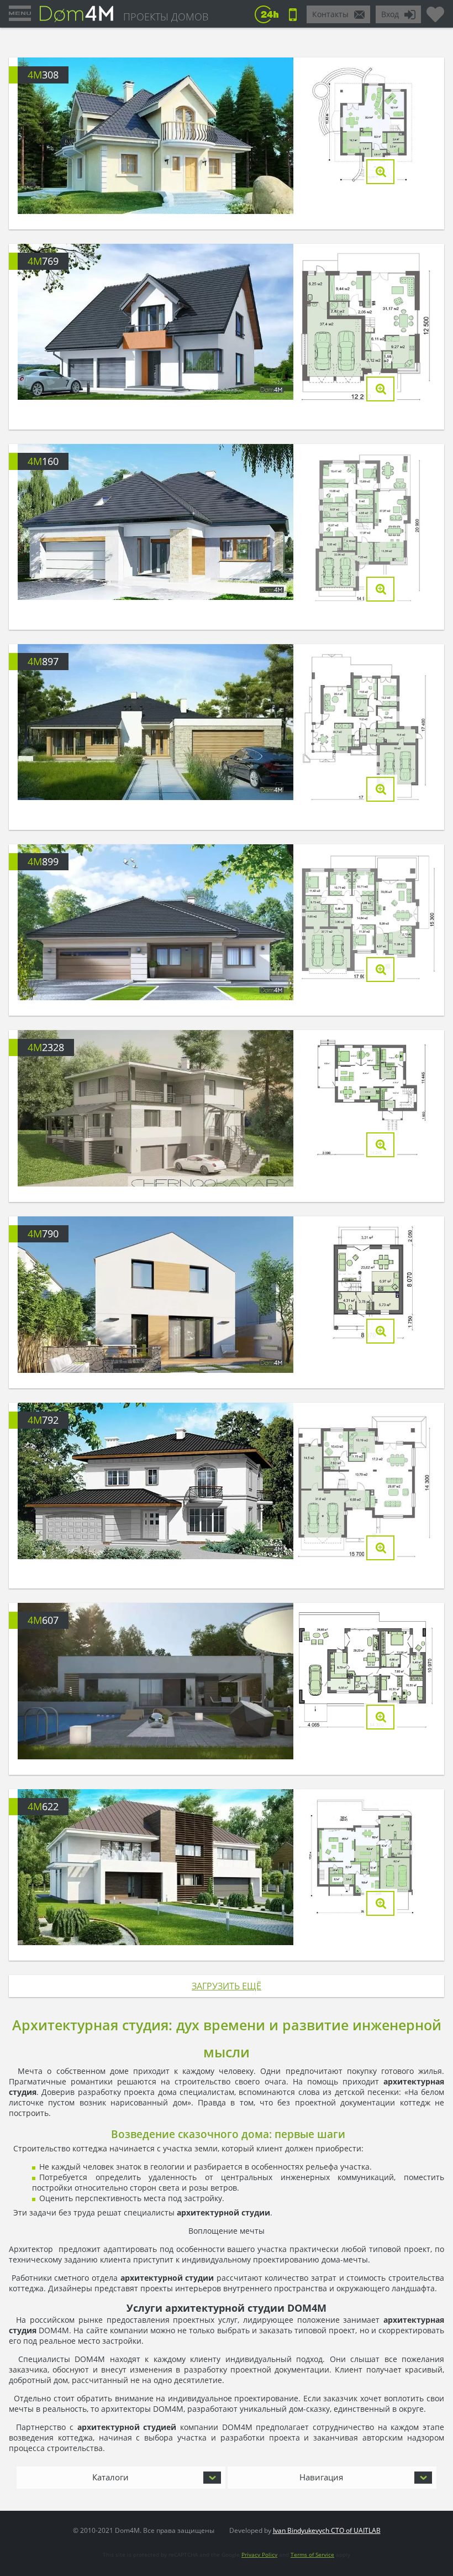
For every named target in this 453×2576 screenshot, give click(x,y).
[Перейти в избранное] (435, 10)
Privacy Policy (259, 2554)
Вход (390, 14)
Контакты (330, 14)
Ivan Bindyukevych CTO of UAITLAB (327, 2530)
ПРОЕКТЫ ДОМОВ (166, 17)
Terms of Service (312, 2554)
